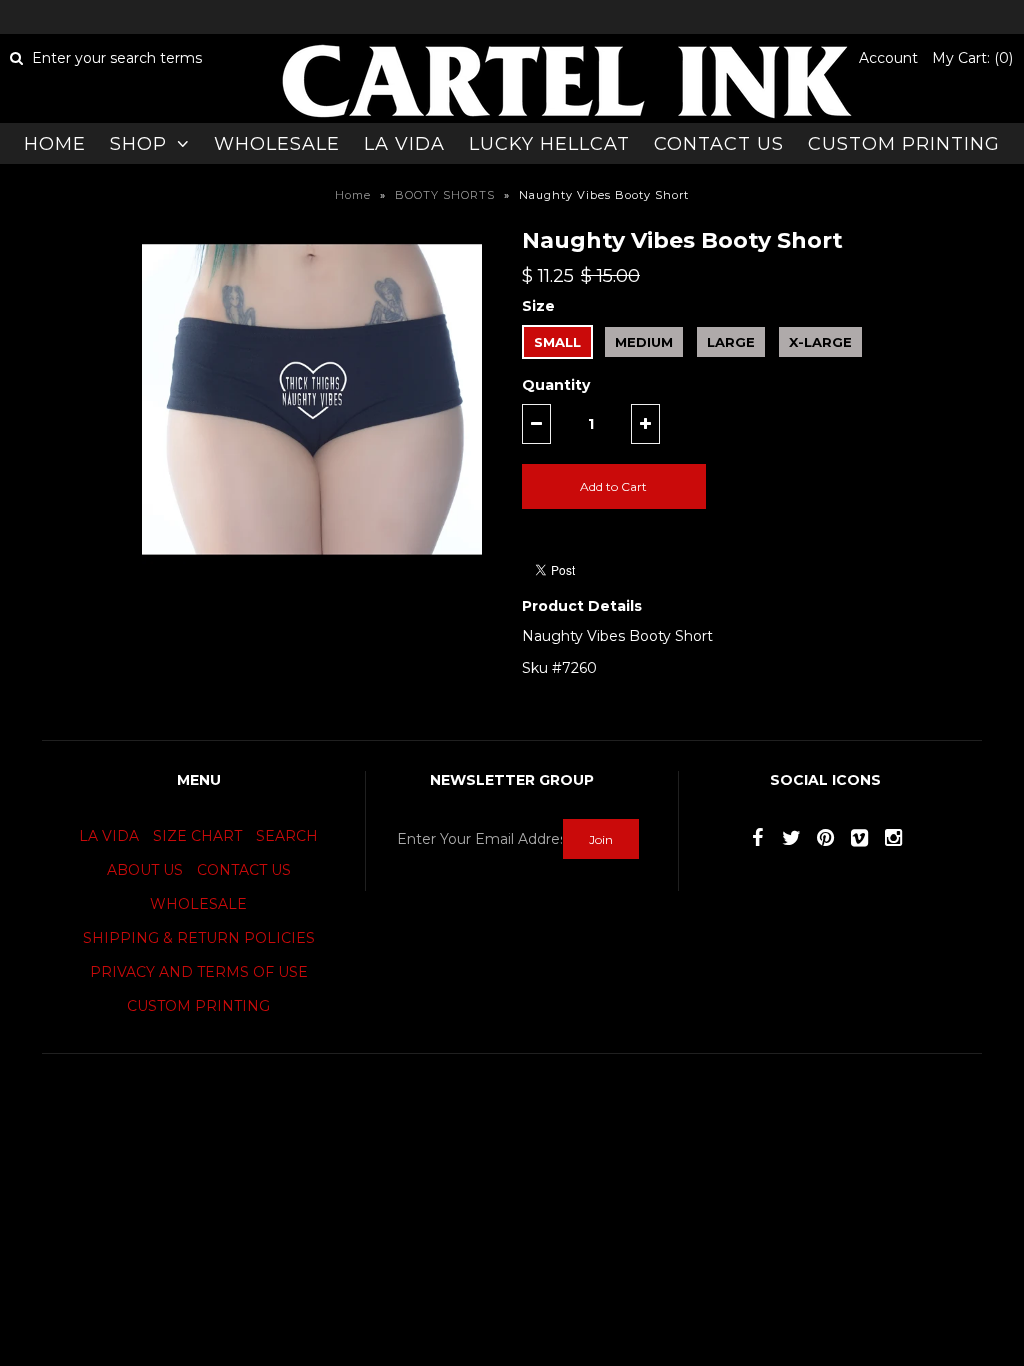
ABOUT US (145, 870)
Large (731, 342)
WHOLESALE (277, 144)
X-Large (820, 342)
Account (888, 58)
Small (557, 342)
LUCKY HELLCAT (549, 144)
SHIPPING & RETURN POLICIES (199, 938)
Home (353, 195)
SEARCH (287, 836)
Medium (644, 342)
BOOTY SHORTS (445, 195)
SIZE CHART (197, 836)
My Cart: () (972, 58)
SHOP (138, 144)
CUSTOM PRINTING (904, 144)
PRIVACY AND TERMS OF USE (199, 972)
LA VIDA (404, 144)
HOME (55, 144)
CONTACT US (719, 144)
